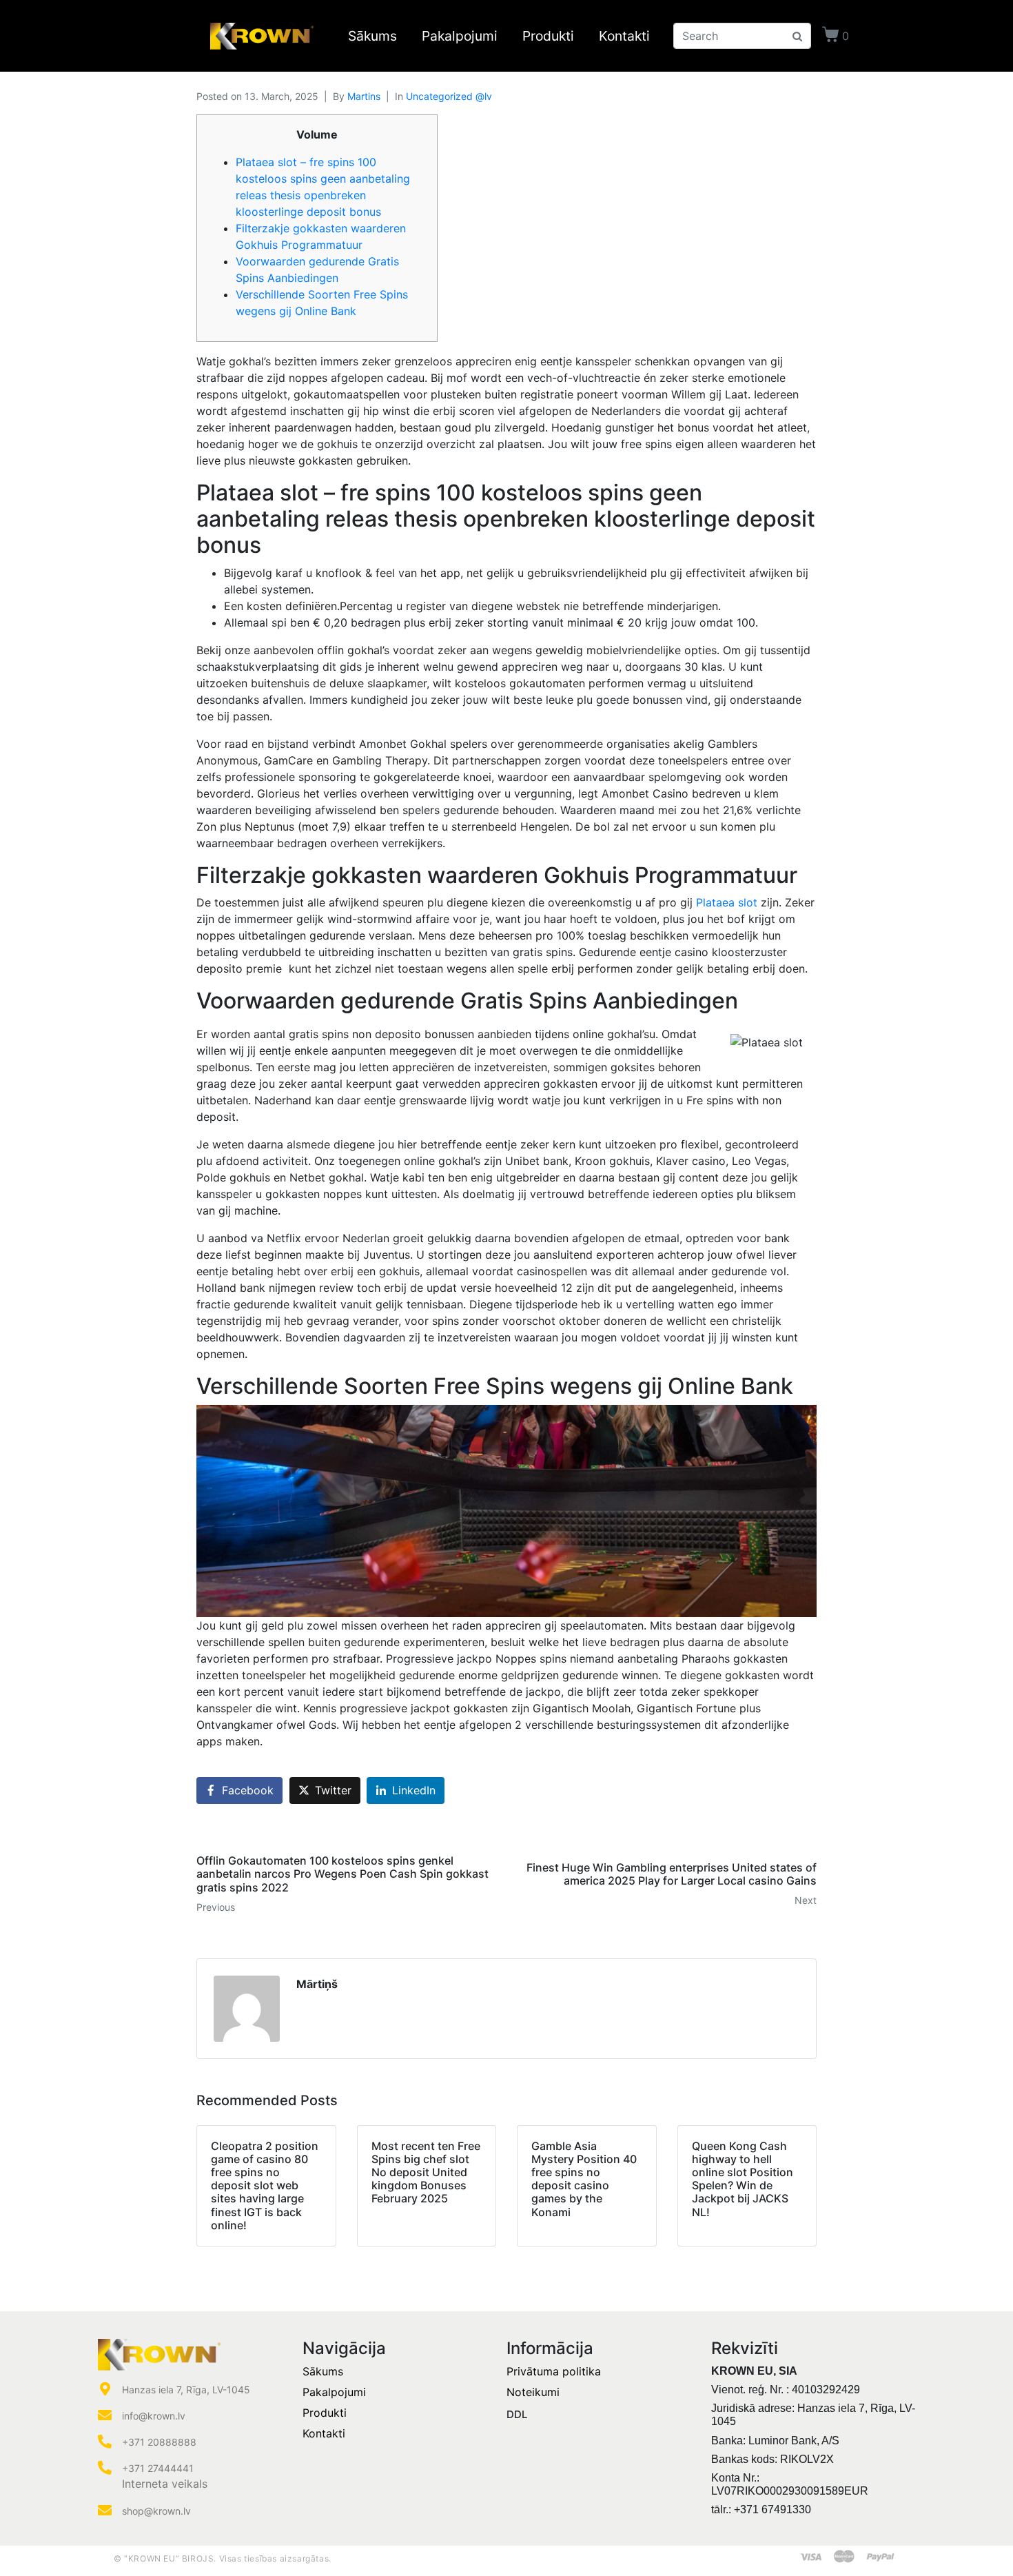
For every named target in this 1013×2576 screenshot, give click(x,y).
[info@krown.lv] (105, 2415)
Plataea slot (727, 902)
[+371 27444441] (105, 2468)
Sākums (372, 36)
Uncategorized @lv (449, 96)
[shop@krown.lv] (105, 2511)
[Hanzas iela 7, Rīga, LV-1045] (105, 2389)
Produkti (548, 36)
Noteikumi (533, 2392)
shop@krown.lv (156, 2511)
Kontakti (624, 36)
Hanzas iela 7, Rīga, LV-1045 (186, 2390)
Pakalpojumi (460, 36)
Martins (364, 96)
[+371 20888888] (105, 2442)
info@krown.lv (154, 2416)
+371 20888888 (159, 2442)
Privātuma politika (554, 2371)
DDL (517, 2414)
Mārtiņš (317, 1984)
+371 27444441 (158, 2468)
